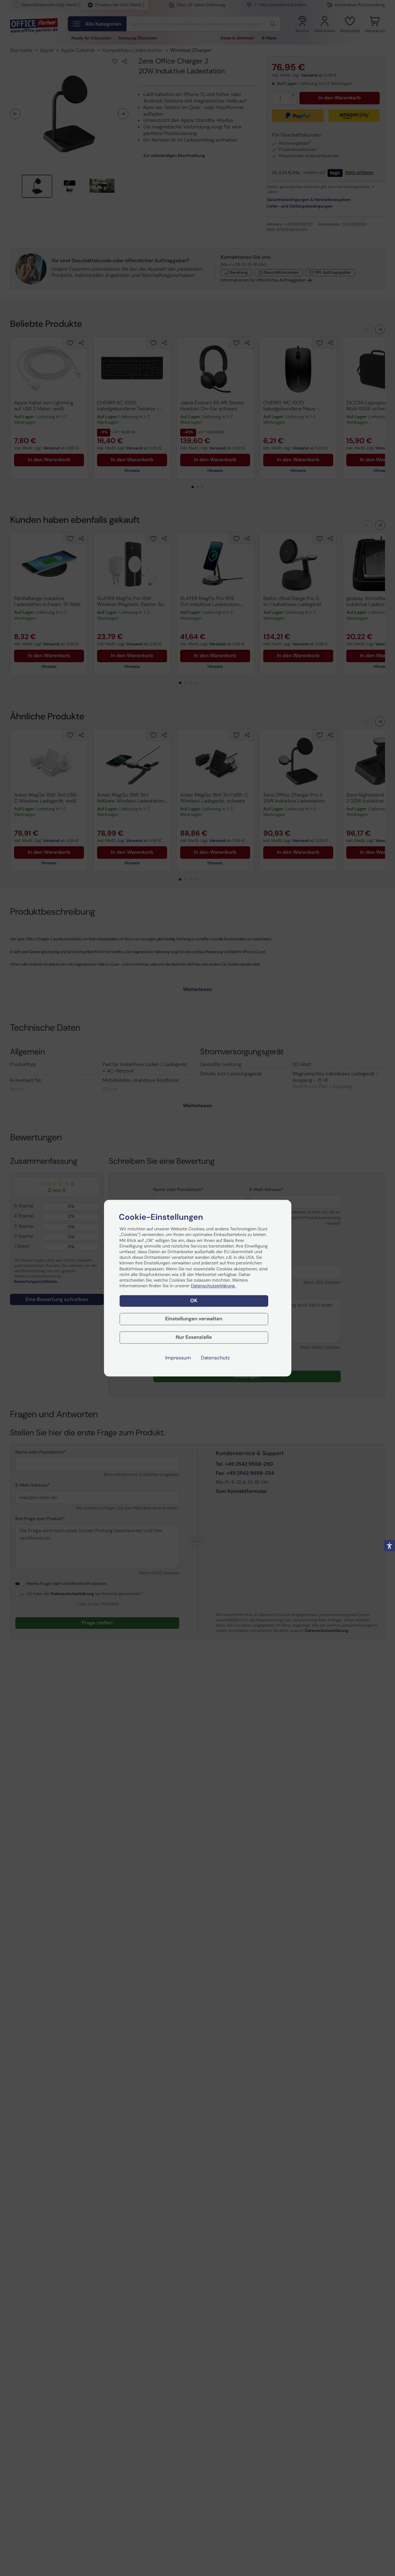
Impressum (178, 1358)
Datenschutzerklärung (213, 1286)
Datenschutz (215, 1358)
